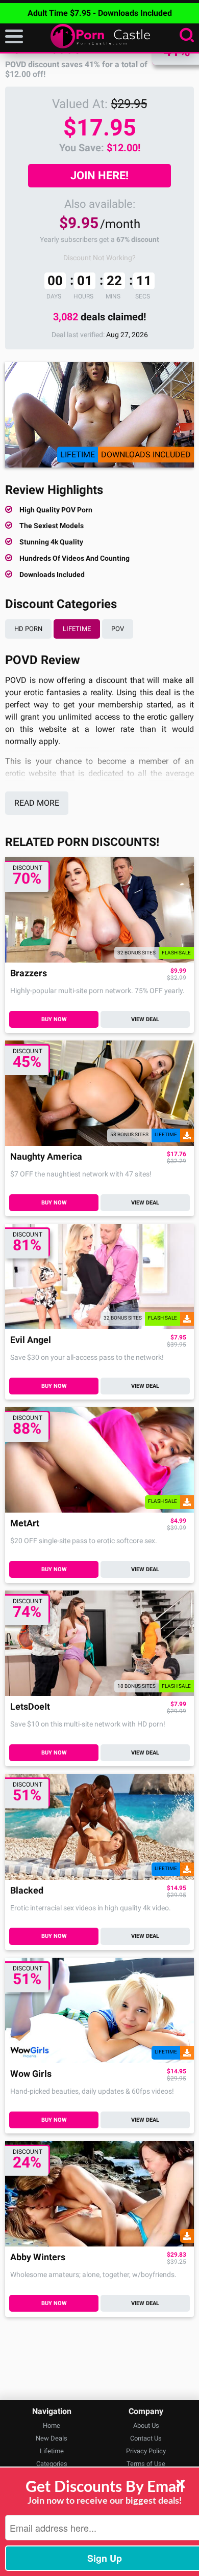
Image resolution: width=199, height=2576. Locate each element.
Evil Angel (31, 1340)
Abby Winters (38, 2257)
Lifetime (77, 629)
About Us (146, 2426)
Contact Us (146, 2438)
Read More (37, 803)
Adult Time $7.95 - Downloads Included (100, 13)
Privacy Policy (146, 2451)
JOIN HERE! (99, 175)
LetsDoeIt (30, 1707)
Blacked (27, 1891)
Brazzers (29, 974)
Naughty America (46, 1157)
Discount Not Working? (99, 258)
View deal (145, 1019)
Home (52, 2426)
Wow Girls (31, 2074)
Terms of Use (146, 2464)
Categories (52, 2464)
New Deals (52, 2438)
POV (118, 629)
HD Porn (28, 629)
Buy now (54, 1019)
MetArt (25, 1524)
